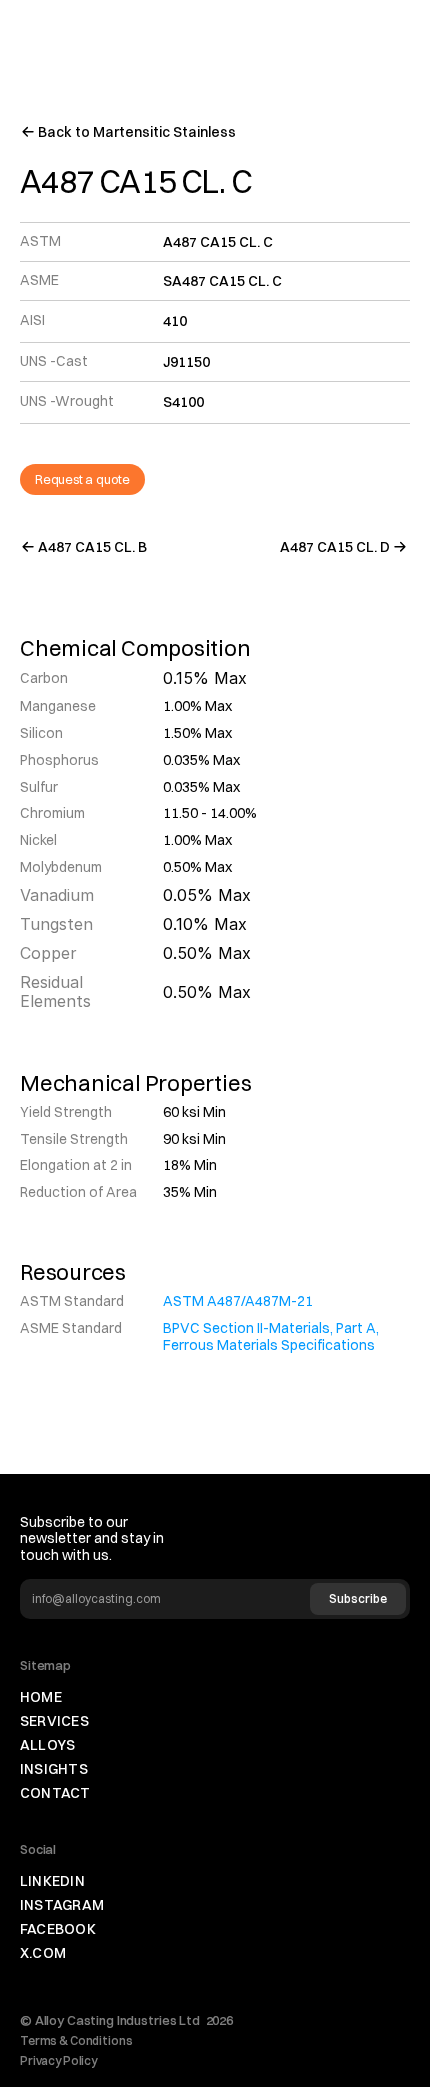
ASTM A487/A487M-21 (238, 1301)
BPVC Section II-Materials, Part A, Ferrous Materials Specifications (272, 1336)
